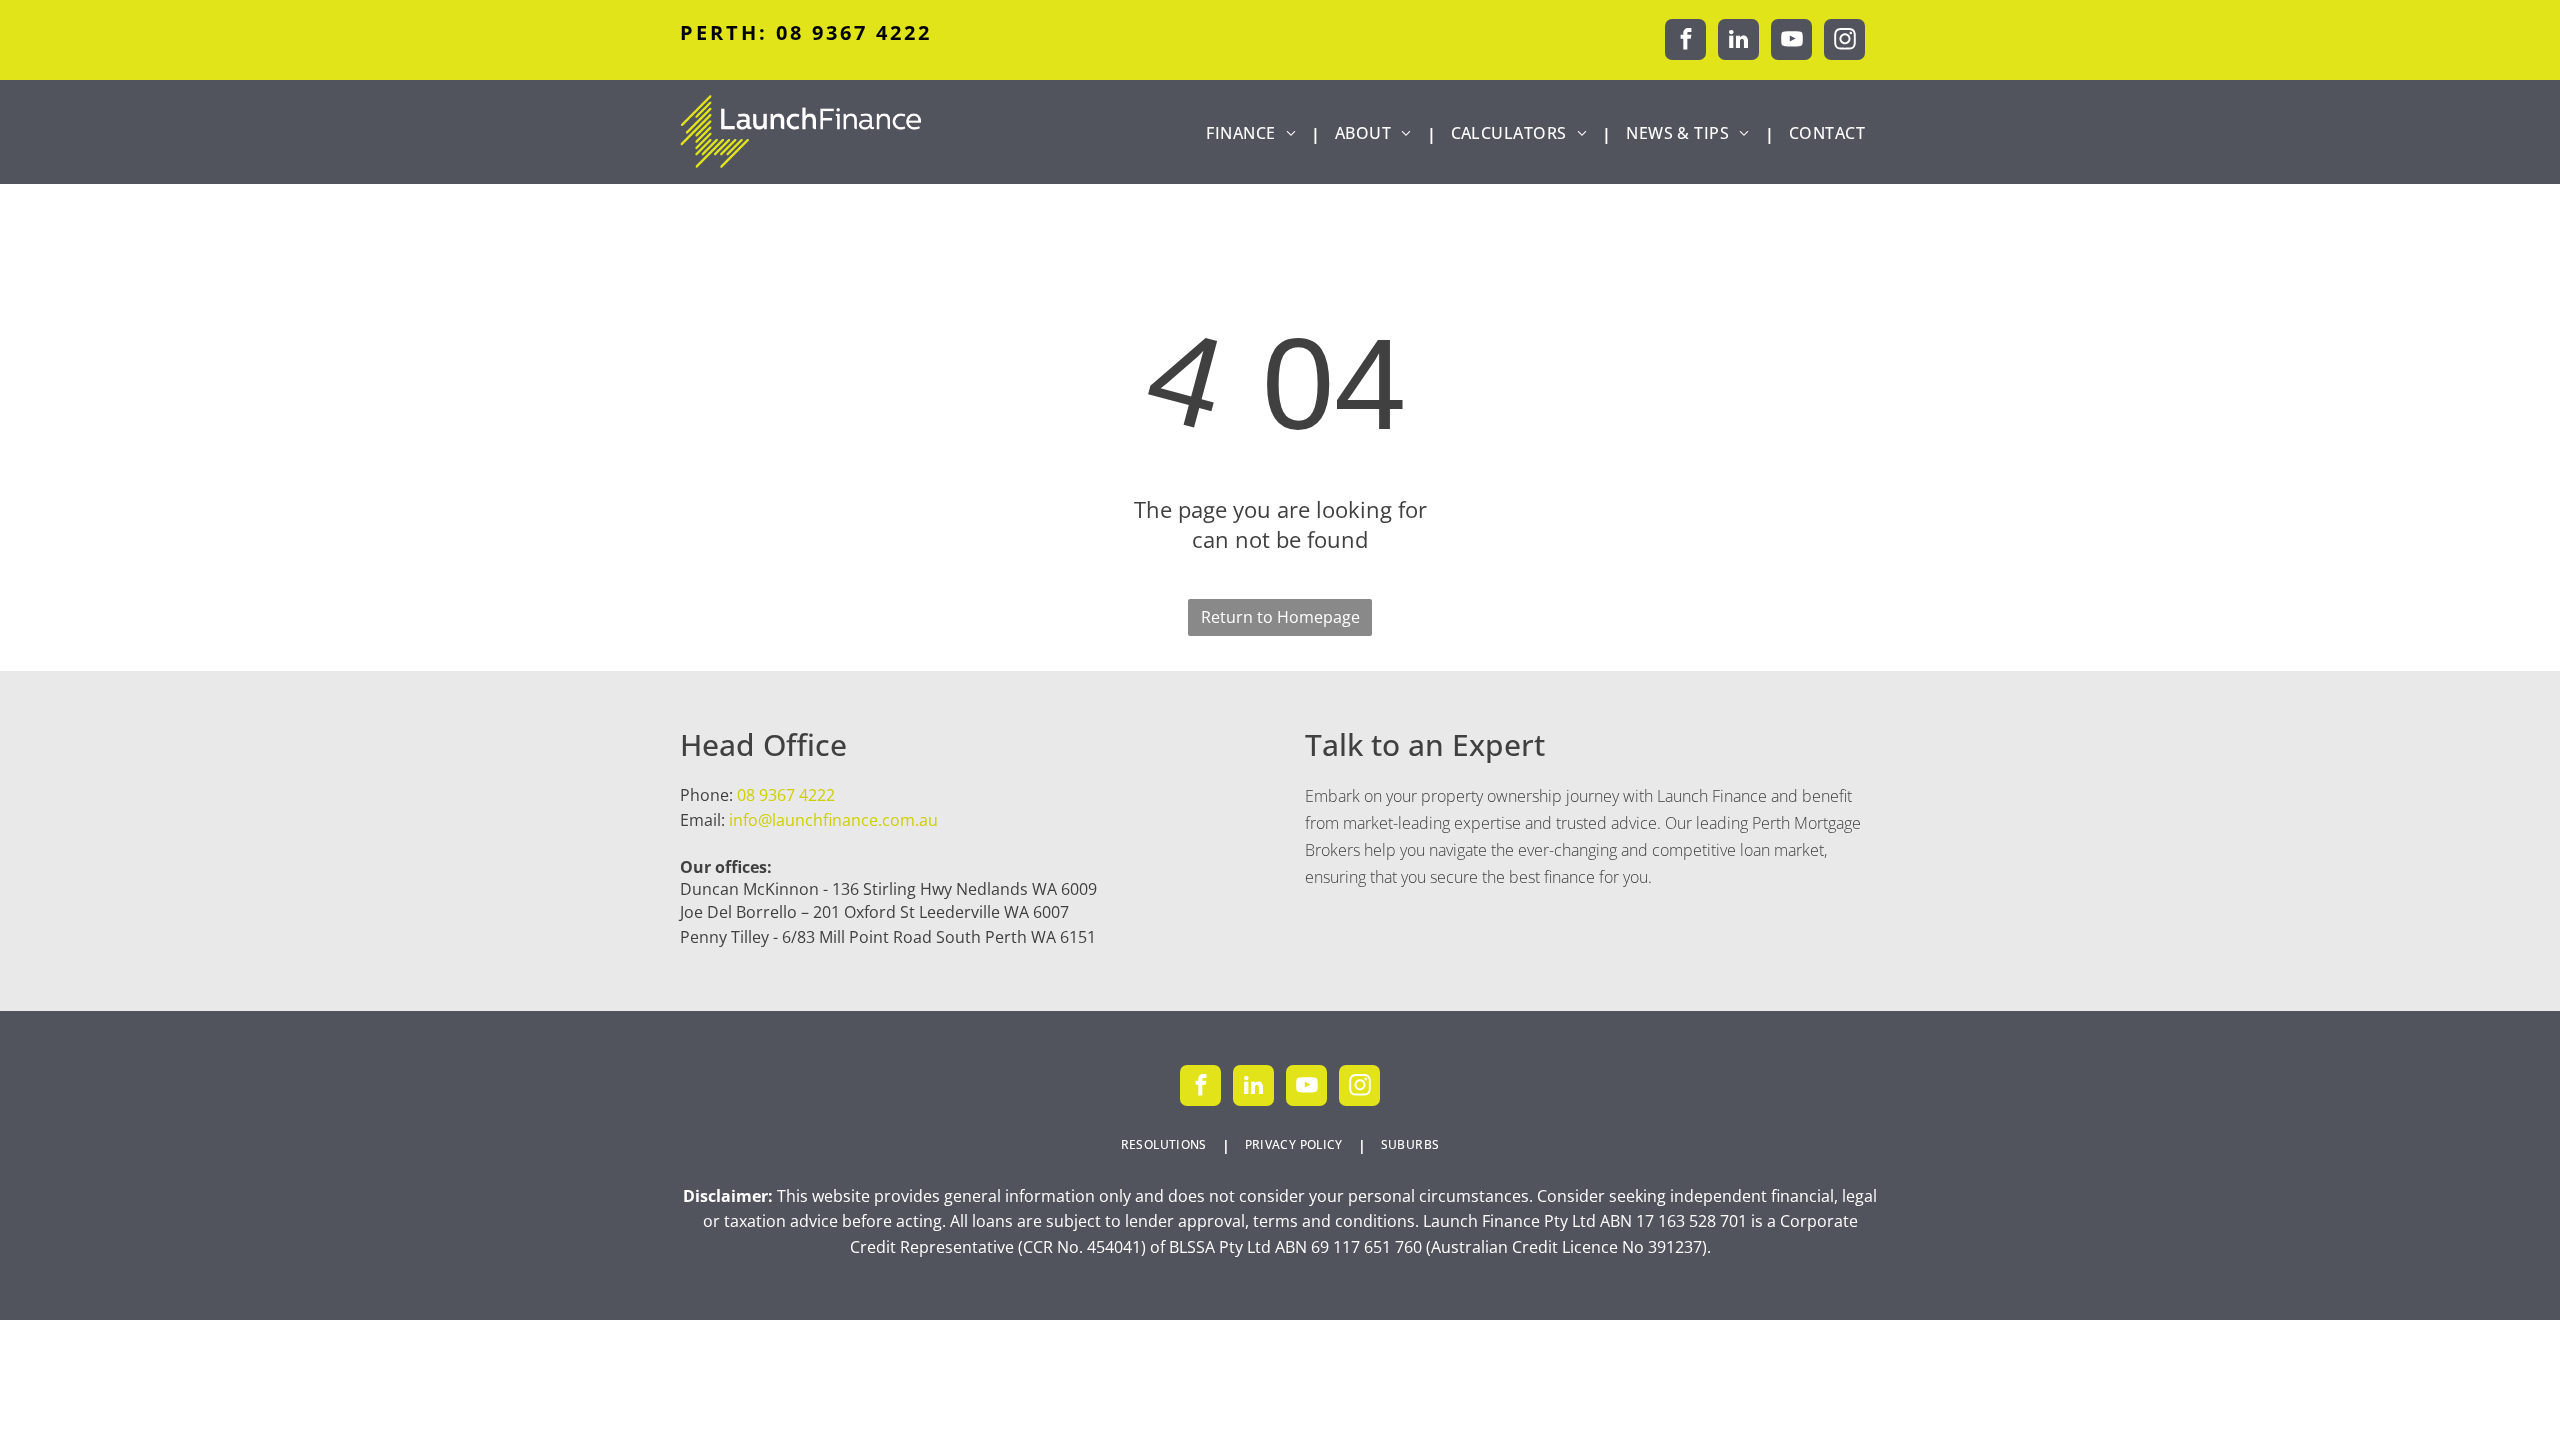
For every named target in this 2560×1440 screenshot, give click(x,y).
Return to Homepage (1280, 617)
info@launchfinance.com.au (833, 820)
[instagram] (1844, 42)
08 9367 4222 (786, 795)
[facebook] (1685, 42)
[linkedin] (1738, 42)
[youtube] (1791, 42)
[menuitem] (1255, 133)
